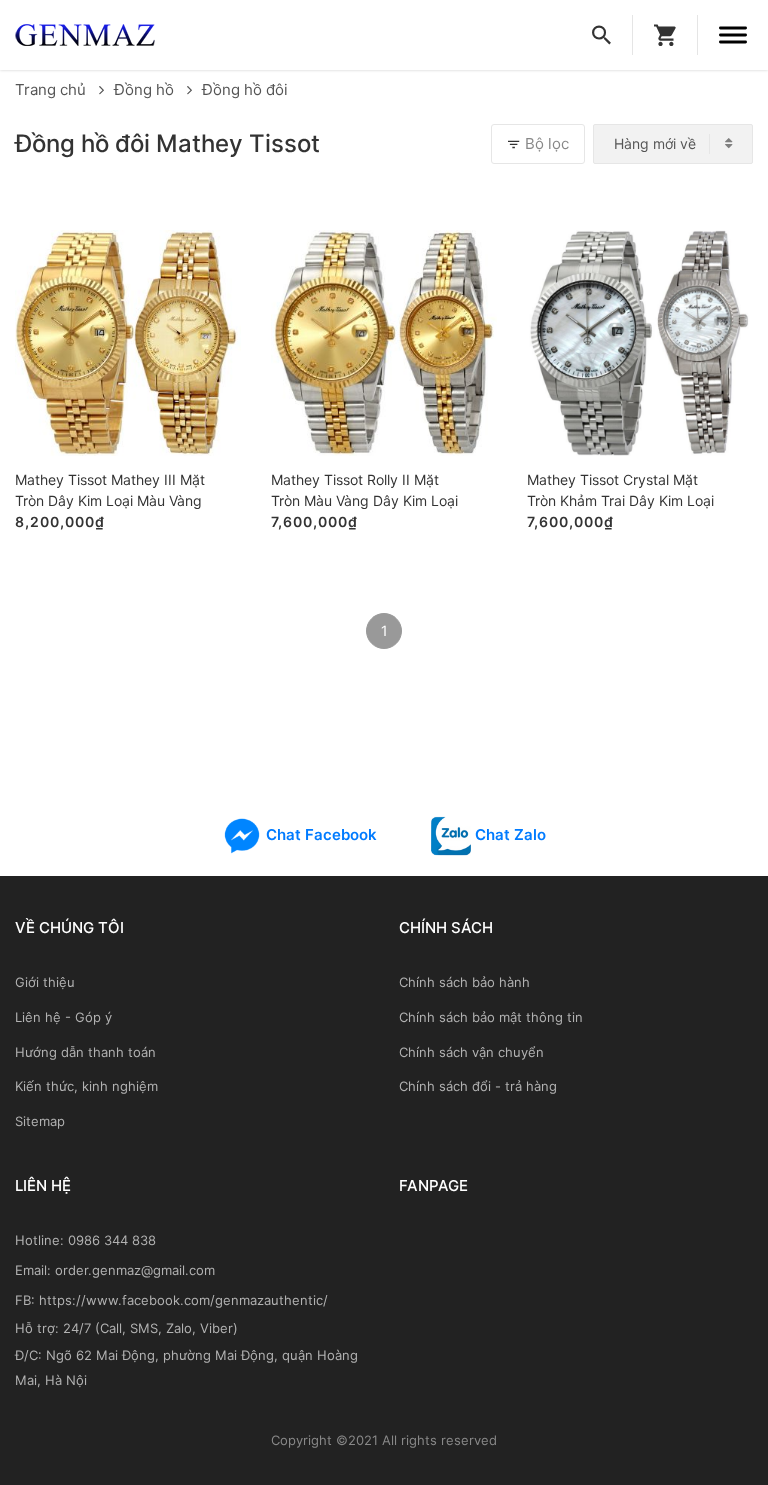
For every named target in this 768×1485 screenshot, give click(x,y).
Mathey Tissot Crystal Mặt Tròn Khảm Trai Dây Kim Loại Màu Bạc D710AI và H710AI (620, 491)
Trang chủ (52, 89)
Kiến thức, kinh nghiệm (86, 1086)
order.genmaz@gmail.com (135, 1270)
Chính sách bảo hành (464, 982)
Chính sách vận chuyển (471, 1052)
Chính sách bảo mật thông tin (491, 1017)
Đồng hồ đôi (245, 89)
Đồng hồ (146, 89)
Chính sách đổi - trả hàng (478, 1086)
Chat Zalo (508, 834)
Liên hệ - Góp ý (63, 1017)
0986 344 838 (112, 1240)
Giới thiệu (45, 982)
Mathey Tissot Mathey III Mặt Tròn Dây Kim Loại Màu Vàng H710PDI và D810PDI (110, 491)
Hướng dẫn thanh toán (85, 1052)
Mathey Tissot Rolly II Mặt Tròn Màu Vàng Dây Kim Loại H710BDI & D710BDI (364, 491)
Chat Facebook (319, 834)
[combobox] (673, 144)
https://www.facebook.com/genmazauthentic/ (183, 1300)
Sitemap (40, 1121)
